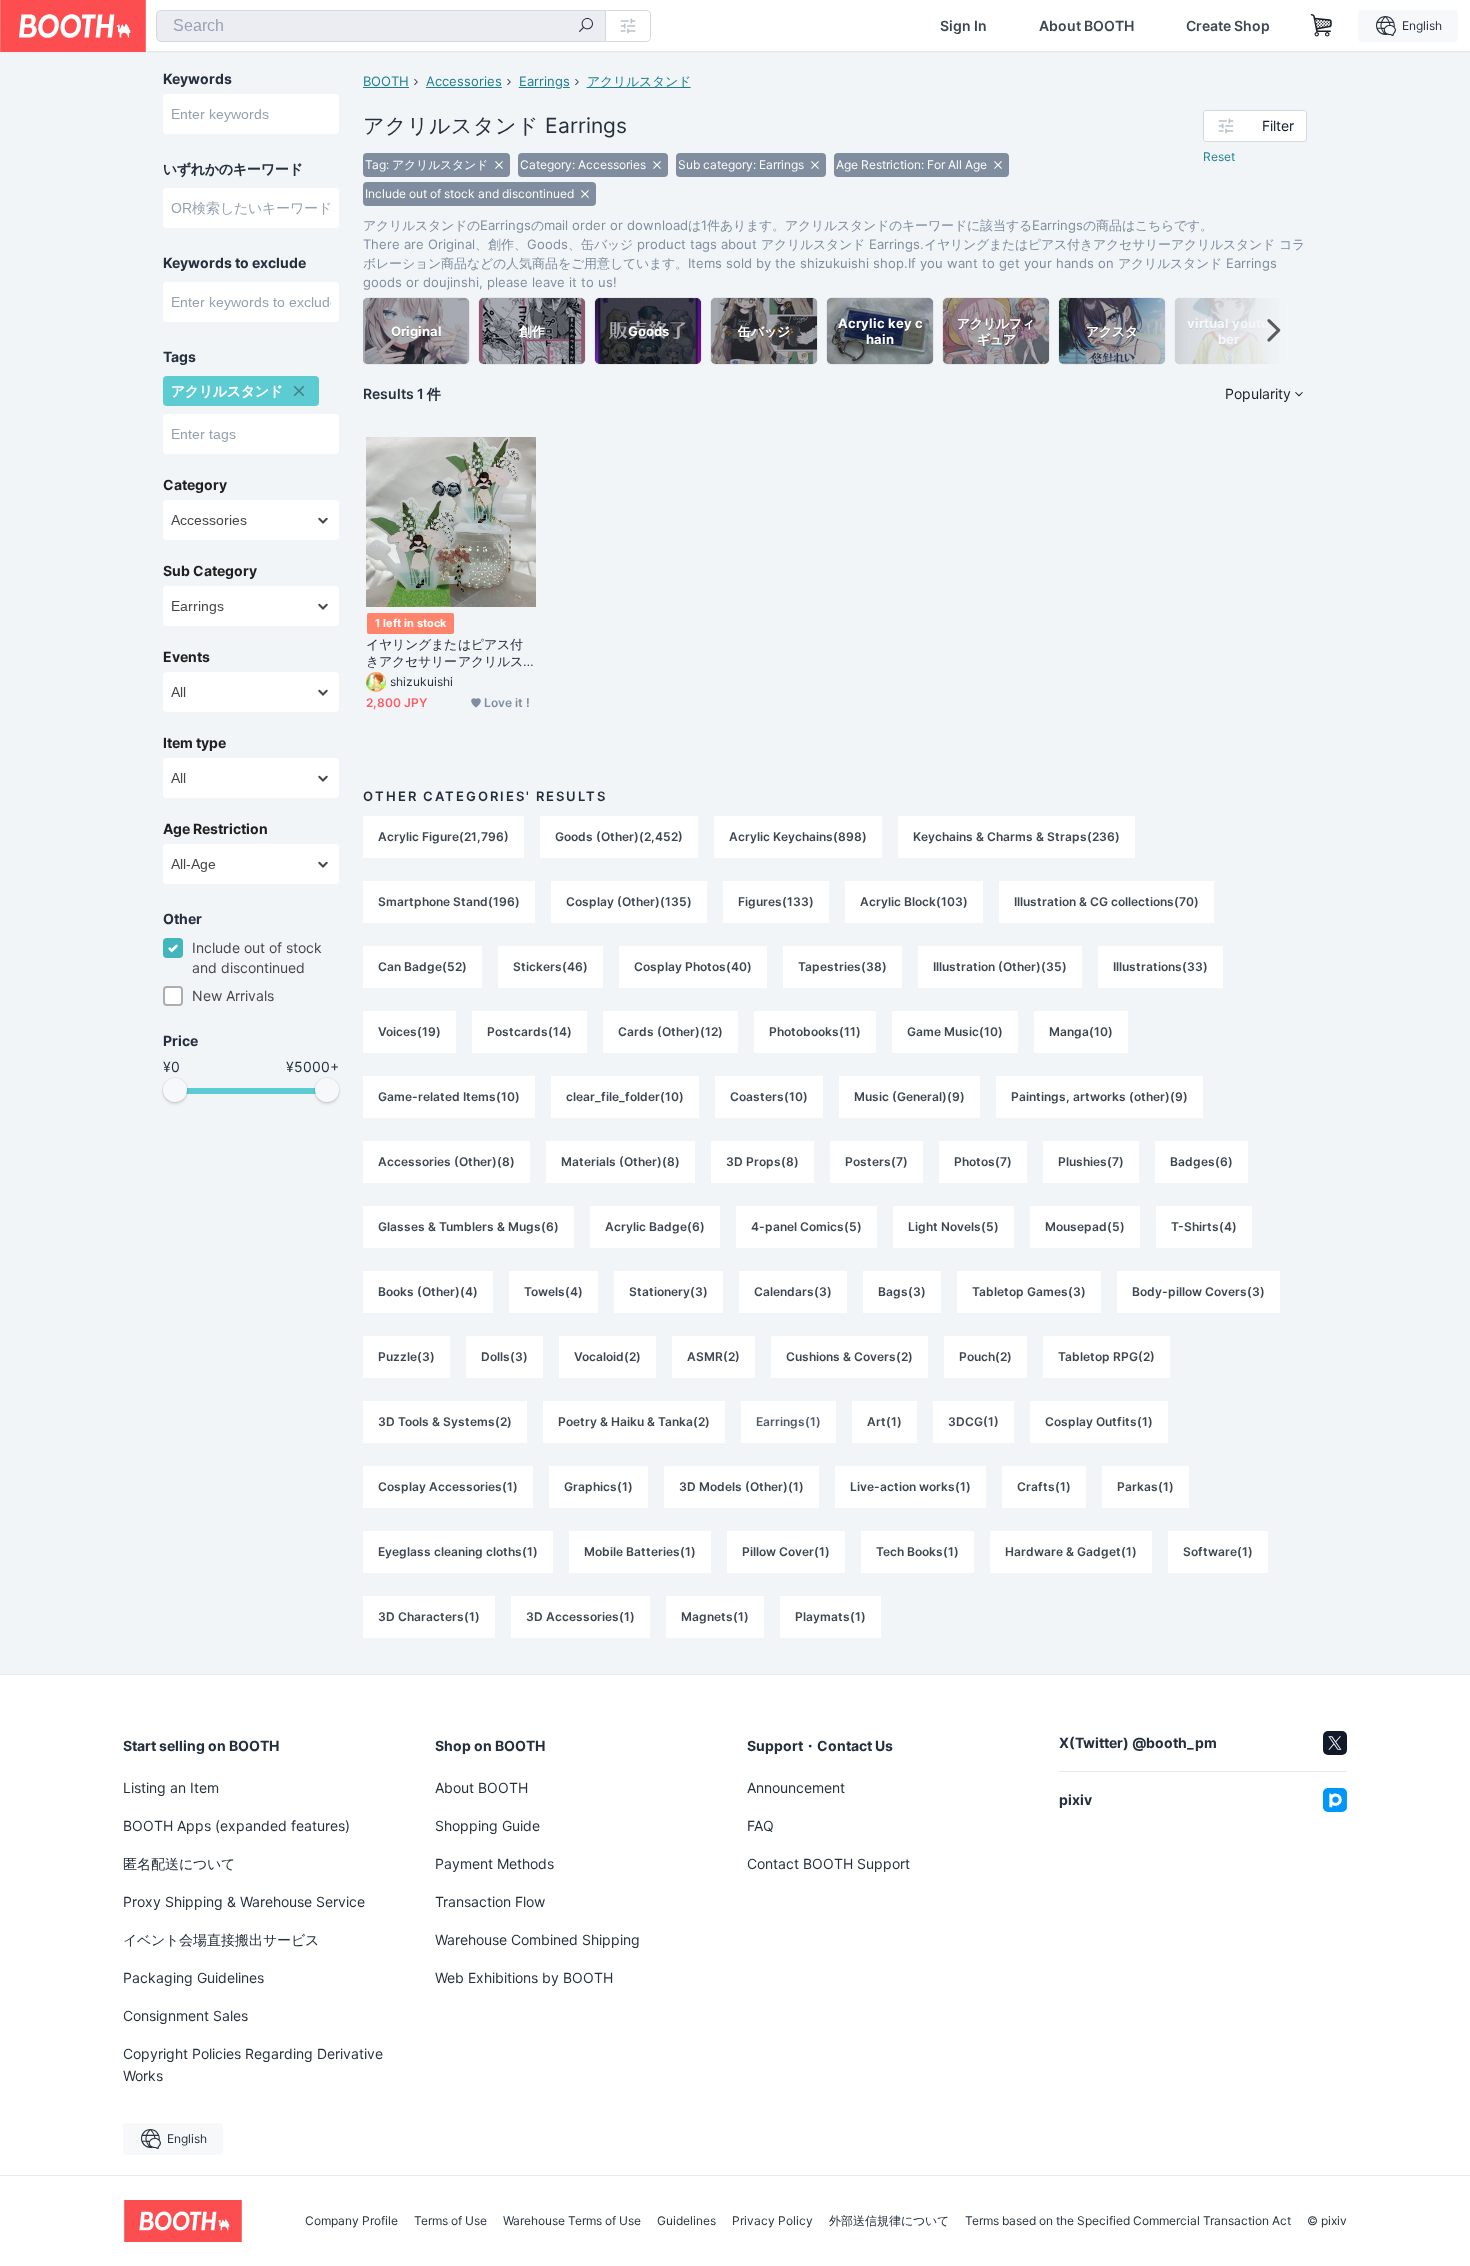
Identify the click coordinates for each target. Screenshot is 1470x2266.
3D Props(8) (762, 1161)
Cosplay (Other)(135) (629, 901)
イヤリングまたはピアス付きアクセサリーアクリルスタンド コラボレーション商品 (446, 653)
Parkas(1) (1145, 1486)
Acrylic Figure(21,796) (443, 836)
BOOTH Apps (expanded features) (236, 1825)
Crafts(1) (1044, 1486)
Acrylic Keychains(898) (798, 836)
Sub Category (210, 571)
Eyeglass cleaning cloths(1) (458, 1551)
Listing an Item (171, 1787)
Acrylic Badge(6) (655, 1226)
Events (186, 657)
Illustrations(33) (1160, 966)
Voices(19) (409, 1031)
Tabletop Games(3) (1029, 1291)
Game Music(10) (955, 1031)
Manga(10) (1081, 1031)
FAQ (760, 1825)
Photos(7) (983, 1161)
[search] (586, 27)
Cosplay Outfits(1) (1099, 1421)
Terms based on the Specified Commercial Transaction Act (1128, 2221)
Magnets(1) (715, 1616)
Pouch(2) (985, 1356)
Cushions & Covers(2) (849, 1356)
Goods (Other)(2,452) (619, 836)
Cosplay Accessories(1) (448, 1486)
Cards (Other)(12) (670, 1031)
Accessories (464, 81)
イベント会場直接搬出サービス (221, 1939)
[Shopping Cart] (1322, 26)
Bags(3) (902, 1291)
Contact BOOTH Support (828, 1863)
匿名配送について (179, 1863)
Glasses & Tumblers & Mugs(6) (468, 1226)
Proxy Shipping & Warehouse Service (244, 1901)
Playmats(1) (830, 1616)
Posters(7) (876, 1161)
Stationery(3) (668, 1291)
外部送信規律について (889, 2221)
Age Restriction (215, 829)
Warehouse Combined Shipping (537, 1939)
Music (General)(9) (909, 1096)
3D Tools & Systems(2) (445, 1421)
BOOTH (386, 81)
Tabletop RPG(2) (1106, 1356)
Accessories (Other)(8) (446, 1161)
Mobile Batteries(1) (640, 1551)
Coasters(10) (769, 1096)
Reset (1219, 156)
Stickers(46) (550, 966)
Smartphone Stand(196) (449, 901)
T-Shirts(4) (1204, 1226)
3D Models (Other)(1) (741, 1486)
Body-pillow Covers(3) (1198, 1291)
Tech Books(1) (917, 1551)
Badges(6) (1201, 1161)
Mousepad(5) (1085, 1226)
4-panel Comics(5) (806, 1226)
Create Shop (1228, 26)
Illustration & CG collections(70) (1106, 901)
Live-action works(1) (910, 1486)
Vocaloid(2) (607, 1356)
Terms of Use (450, 2221)
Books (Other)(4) (428, 1291)
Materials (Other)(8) (620, 1161)
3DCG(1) (973, 1421)
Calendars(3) (793, 1291)
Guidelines (686, 2221)
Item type (194, 743)
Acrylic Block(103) (914, 901)
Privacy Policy (772, 2221)
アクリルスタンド (639, 81)
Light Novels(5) (953, 1226)
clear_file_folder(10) (625, 1096)
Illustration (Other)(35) (1000, 966)
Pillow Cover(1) (786, 1551)
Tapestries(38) (842, 966)
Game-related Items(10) (449, 1096)
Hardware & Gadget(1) (1071, 1551)
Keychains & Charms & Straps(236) (1016, 836)
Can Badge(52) (422, 966)
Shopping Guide (487, 1825)
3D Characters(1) (429, 1616)
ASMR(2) (713, 1356)
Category (195, 485)
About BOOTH (1086, 26)
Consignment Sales (185, 2015)
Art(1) (884, 1421)
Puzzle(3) (406, 1356)
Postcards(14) (529, 1031)
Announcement (796, 1787)
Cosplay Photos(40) (693, 966)
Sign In (963, 26)
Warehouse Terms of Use (572, 2221)
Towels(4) (553, 1291)
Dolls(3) (504, 1356)
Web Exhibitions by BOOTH (524, 1977)
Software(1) (1218, 1551)
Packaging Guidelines (193, 1977)
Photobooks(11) (815, 1031)
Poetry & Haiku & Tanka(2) (634, 1421)
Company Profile (351, 2221)
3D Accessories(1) (580, 1616)
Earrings (544, 81)
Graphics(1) (598, 1486)
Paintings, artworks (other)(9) (1099, 1096)
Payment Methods (494, 1863)
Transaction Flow (490, 1901)
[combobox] (381, 26)
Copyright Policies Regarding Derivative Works (253, 2064)
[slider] (175, 1090)
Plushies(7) (1091, 1161)
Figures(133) (776, 901)
